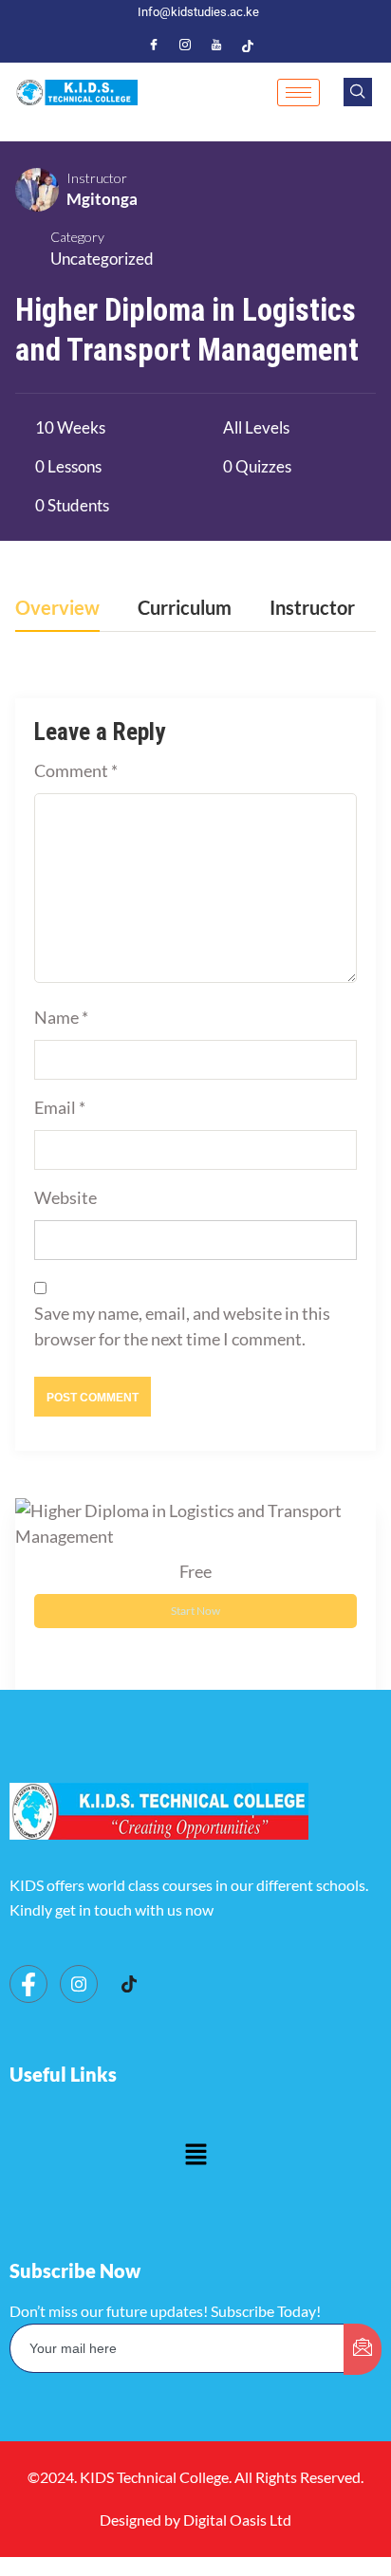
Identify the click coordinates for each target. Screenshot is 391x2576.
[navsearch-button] (358, 92)
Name (61, 1017)
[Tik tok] (129, 1985)
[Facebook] (154, 45)
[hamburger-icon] (298, 93)
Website (65, 1197)
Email (60, 1107)
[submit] (363, 2349)
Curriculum (185, 608)
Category (77, 237)
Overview (57, 608)
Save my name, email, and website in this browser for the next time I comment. (182, 1326)
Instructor (97, 178)
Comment (76, 770)
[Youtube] (216, 45)
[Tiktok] (248, 45)
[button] (195, 2155)
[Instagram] (185, 45)
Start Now (195, 1611)
